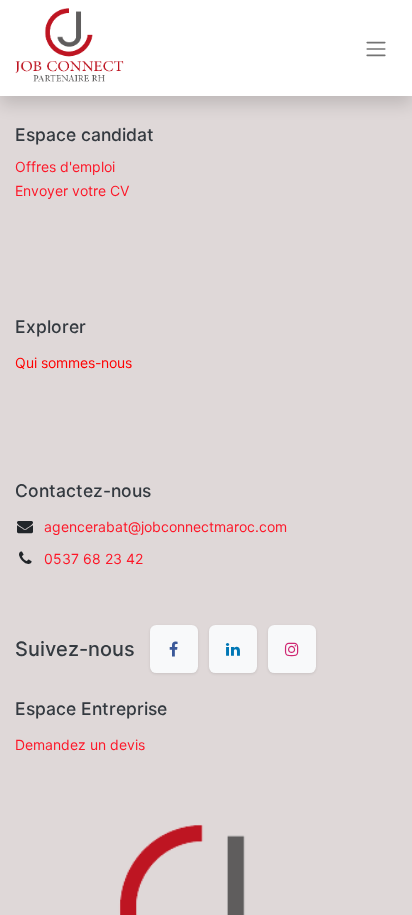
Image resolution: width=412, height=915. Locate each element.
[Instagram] (292, 649)
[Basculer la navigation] (376, 48)
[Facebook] (174, 649)
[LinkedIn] (233, 649)
